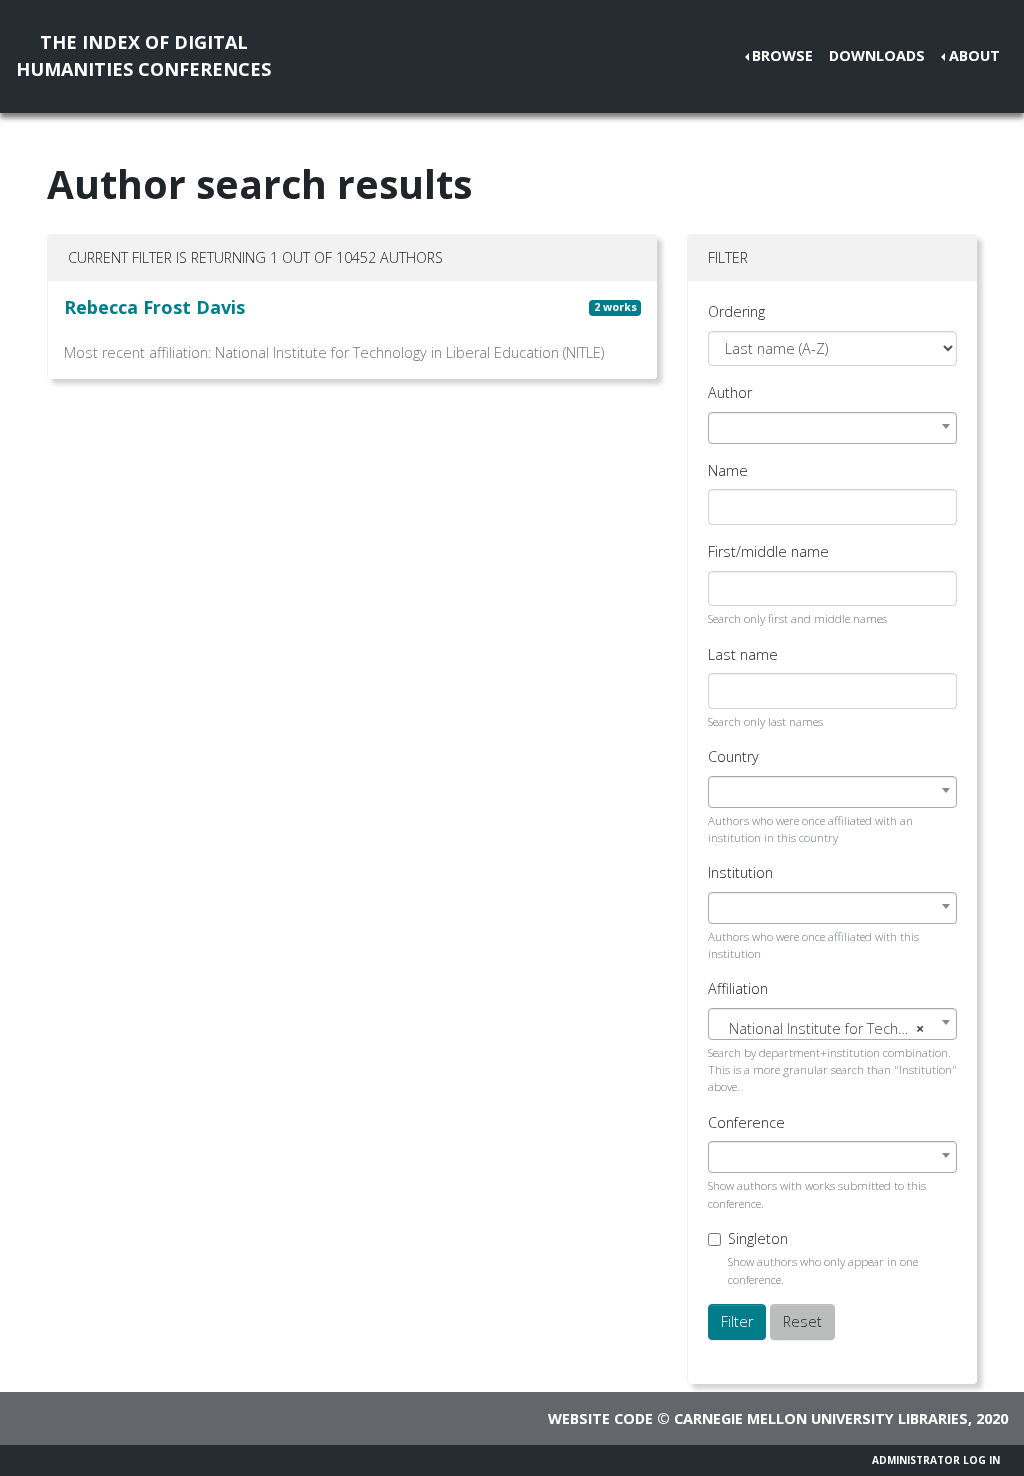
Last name (743, 654)
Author (730, 392)
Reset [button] (802, 1321)
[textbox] (832, 1029)
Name (728, 470)
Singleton (758, 1238)
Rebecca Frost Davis (154, 307)
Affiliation (738, 988)
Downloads (877, 55)
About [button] (974, 55)
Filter (737, 1321)
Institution (740, 872)
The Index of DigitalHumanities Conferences (143, 55)
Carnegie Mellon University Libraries (821, 1418)
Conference (746, 1122)
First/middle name (768, 551)
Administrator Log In (936, 1460)
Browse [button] (782, 55)
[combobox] (832, 428)
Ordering (736, 311)
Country (733, 756)
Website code (600, 1418)
